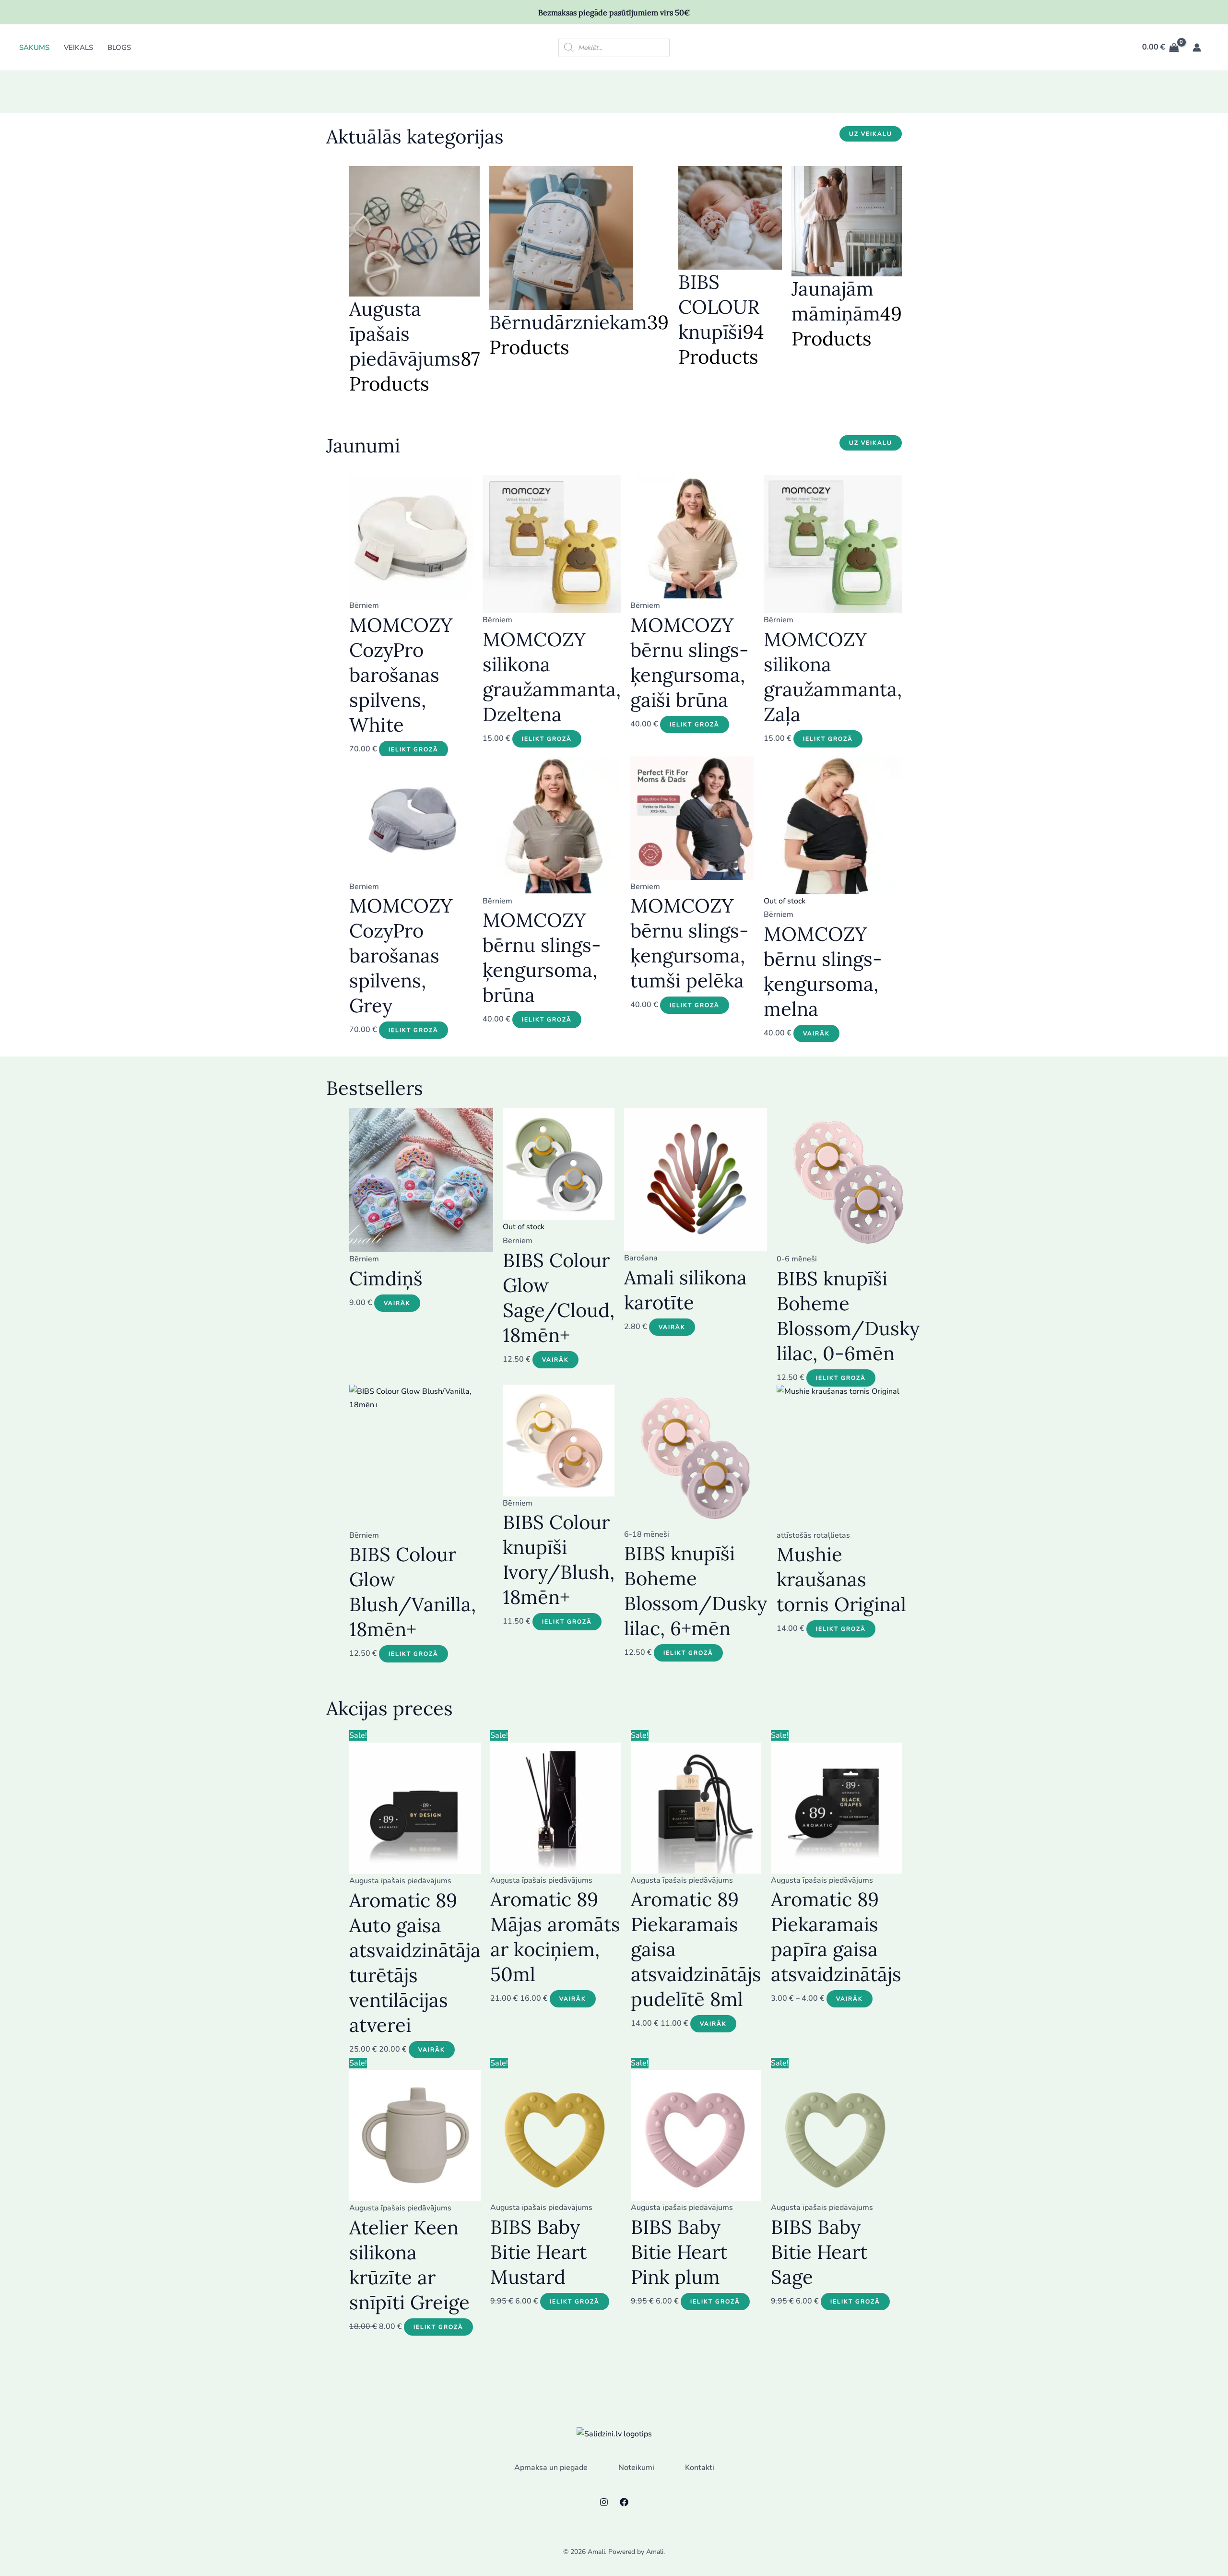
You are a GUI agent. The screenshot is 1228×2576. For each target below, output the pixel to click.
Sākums (34, 47)
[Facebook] (624, 2502)
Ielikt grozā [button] (413, 749)
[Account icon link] (1197, 47)
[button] (871, 134)
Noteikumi (636, 2468)
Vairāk (816, 1033)
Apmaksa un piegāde (551, 2468)
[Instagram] (604, 2502)
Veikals (78, 47)
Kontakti (700, 2468)
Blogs (119, 47)
